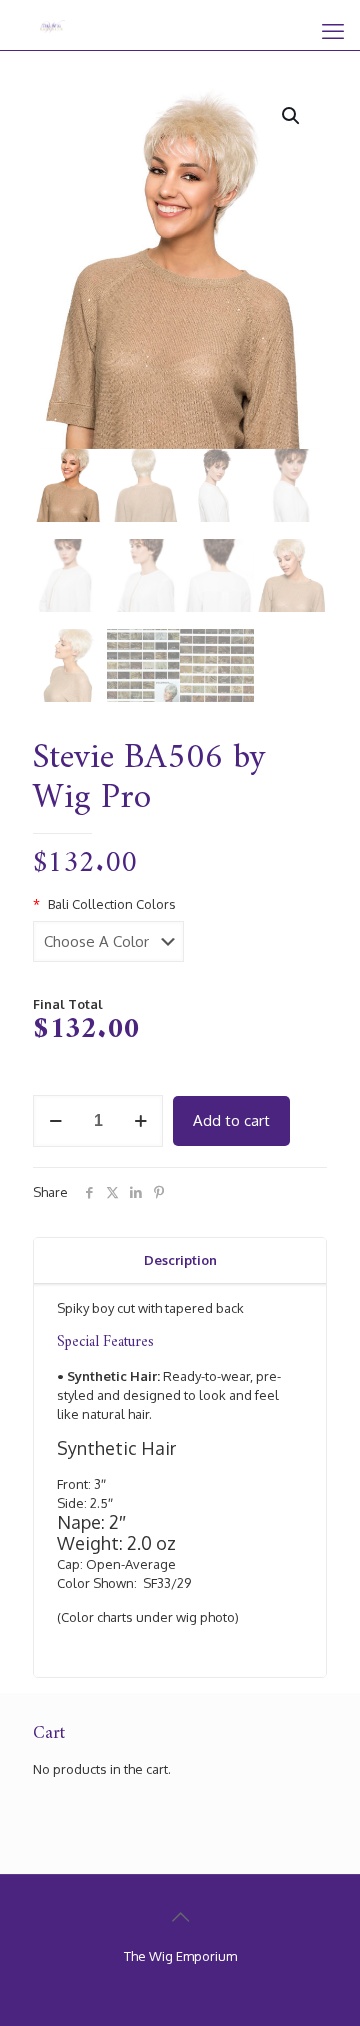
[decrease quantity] (55, 1121)
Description (180, 1260)
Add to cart (231, 1120)
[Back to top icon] (180, 1916)
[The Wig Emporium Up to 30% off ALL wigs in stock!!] (52, 25)
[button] (292, 116)
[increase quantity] (140, 1121)
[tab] (180, 1260)
